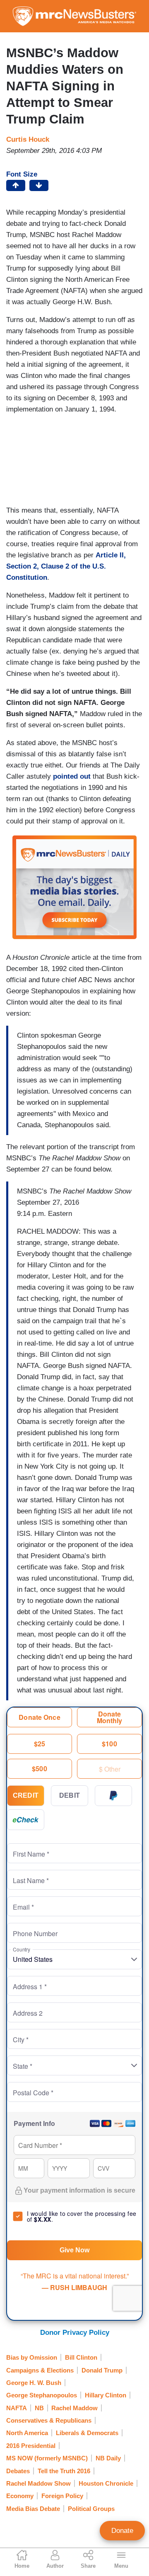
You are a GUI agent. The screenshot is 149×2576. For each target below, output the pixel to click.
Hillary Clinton (106, 2395)
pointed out (72, 776)
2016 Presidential (31, 2446)
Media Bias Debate (33, 2509)
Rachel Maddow (74, 2408)
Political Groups (91, 2509)
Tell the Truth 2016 (64, 2471)
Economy (20, 2496)
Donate (122, 2531)
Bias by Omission (32, 2357)
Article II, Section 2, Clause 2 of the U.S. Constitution (66, 566)
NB (39, 2408)
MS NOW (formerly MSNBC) (47, 2458)
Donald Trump (102, 2370)
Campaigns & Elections (40, 2370)
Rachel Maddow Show (38, 2483)
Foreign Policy (62, 2496)
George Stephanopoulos (42, 2395)
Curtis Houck (28, 139)
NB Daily (108, 2458)
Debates (18, 2471)
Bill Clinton (81, 2357)
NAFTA (17, 2408)
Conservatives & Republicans (49, 2420)
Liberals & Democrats (87, 2433)
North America (27, 2433)
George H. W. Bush (34, 2383)
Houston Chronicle (106, 2483)
